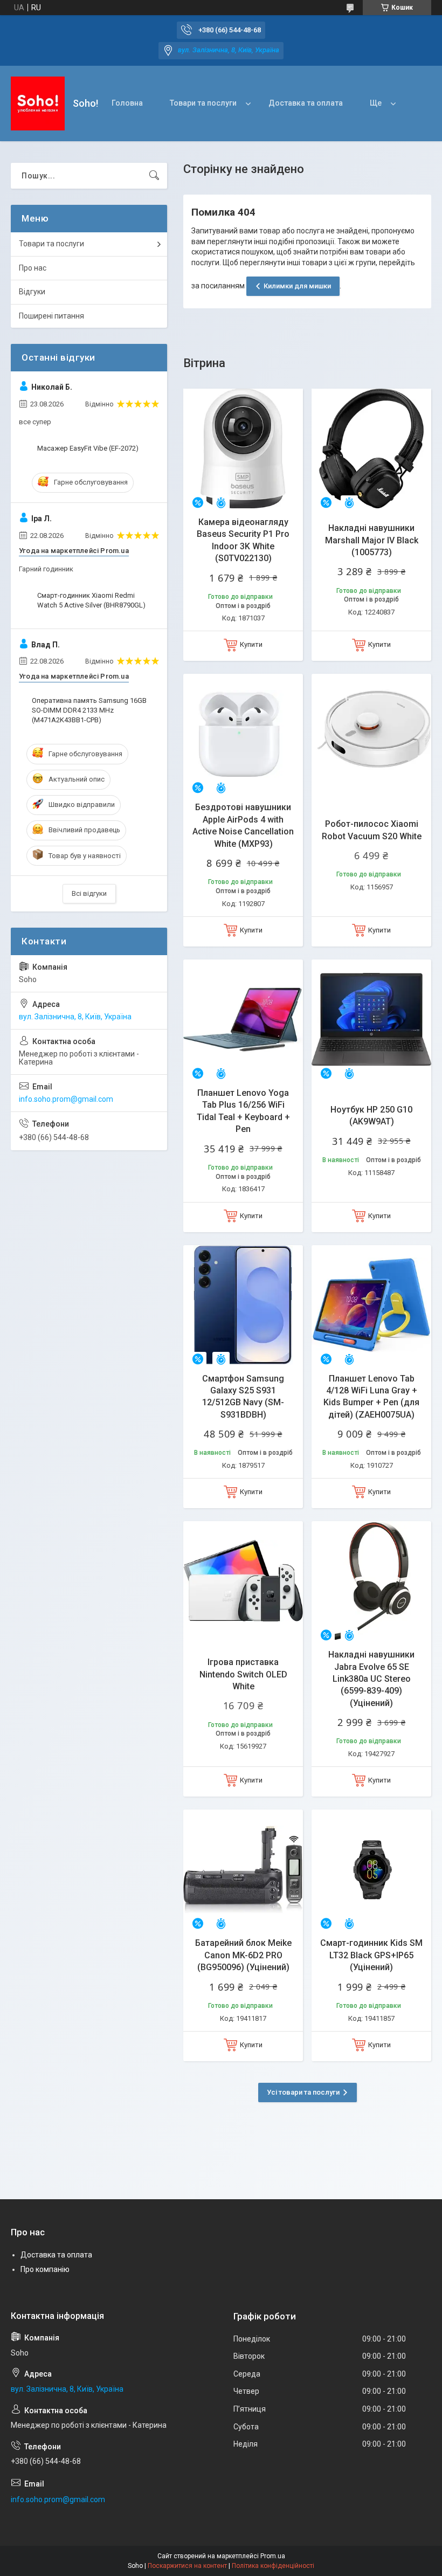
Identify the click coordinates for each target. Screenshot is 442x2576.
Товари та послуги (203, 103)
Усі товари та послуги (303, 2092)
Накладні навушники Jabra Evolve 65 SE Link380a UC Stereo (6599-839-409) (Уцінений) (371, 1679)
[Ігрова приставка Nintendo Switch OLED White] (243, 1581)
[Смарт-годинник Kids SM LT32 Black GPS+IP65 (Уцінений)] (371, 1869)
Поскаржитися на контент (187, 2566)
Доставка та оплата (306, 103)
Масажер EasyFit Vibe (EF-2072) (88, 448)
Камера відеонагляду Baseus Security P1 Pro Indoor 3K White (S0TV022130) (243, 540)
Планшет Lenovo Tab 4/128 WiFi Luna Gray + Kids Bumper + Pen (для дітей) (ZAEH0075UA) (371, 1397)
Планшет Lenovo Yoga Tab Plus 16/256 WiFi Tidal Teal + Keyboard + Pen (243, 1111)
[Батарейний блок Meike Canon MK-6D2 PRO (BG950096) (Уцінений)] (243, 1869)
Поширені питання (51, 316)
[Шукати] (154, 176)
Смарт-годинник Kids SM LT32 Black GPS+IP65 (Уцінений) (371, 1955)
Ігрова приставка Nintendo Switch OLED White (243, 1674)
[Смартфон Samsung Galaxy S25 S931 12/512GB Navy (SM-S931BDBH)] (243, 1305)
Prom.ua (273, 2556)
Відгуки (32, 292)
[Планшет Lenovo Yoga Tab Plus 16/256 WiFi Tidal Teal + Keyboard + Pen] (243, 1019)
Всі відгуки (89, 893)
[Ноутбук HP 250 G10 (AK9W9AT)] (371, 1019)
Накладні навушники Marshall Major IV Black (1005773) (372, 540)
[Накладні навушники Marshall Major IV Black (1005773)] (371, 448)
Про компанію (45, 2269)
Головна (127, 103)
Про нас (33, 268)
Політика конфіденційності (273, 2566)
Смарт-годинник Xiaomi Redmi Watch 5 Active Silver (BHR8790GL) (91, 600)
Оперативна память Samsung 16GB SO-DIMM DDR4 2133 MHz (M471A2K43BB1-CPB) (89, 710)
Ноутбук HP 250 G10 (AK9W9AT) (371, 1116)
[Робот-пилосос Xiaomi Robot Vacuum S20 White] (371, 734)
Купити (251, 644)
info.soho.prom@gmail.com (66, 1099)
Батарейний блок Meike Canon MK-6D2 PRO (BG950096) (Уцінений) (243, 1955)
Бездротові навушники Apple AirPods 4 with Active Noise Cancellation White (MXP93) (243, 825)
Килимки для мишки (297, 286)
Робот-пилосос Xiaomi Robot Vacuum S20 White (372, 830)
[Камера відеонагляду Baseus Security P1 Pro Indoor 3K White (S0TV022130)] (243, 448)
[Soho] (38, 103)
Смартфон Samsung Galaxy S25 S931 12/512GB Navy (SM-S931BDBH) (243, 1397)
